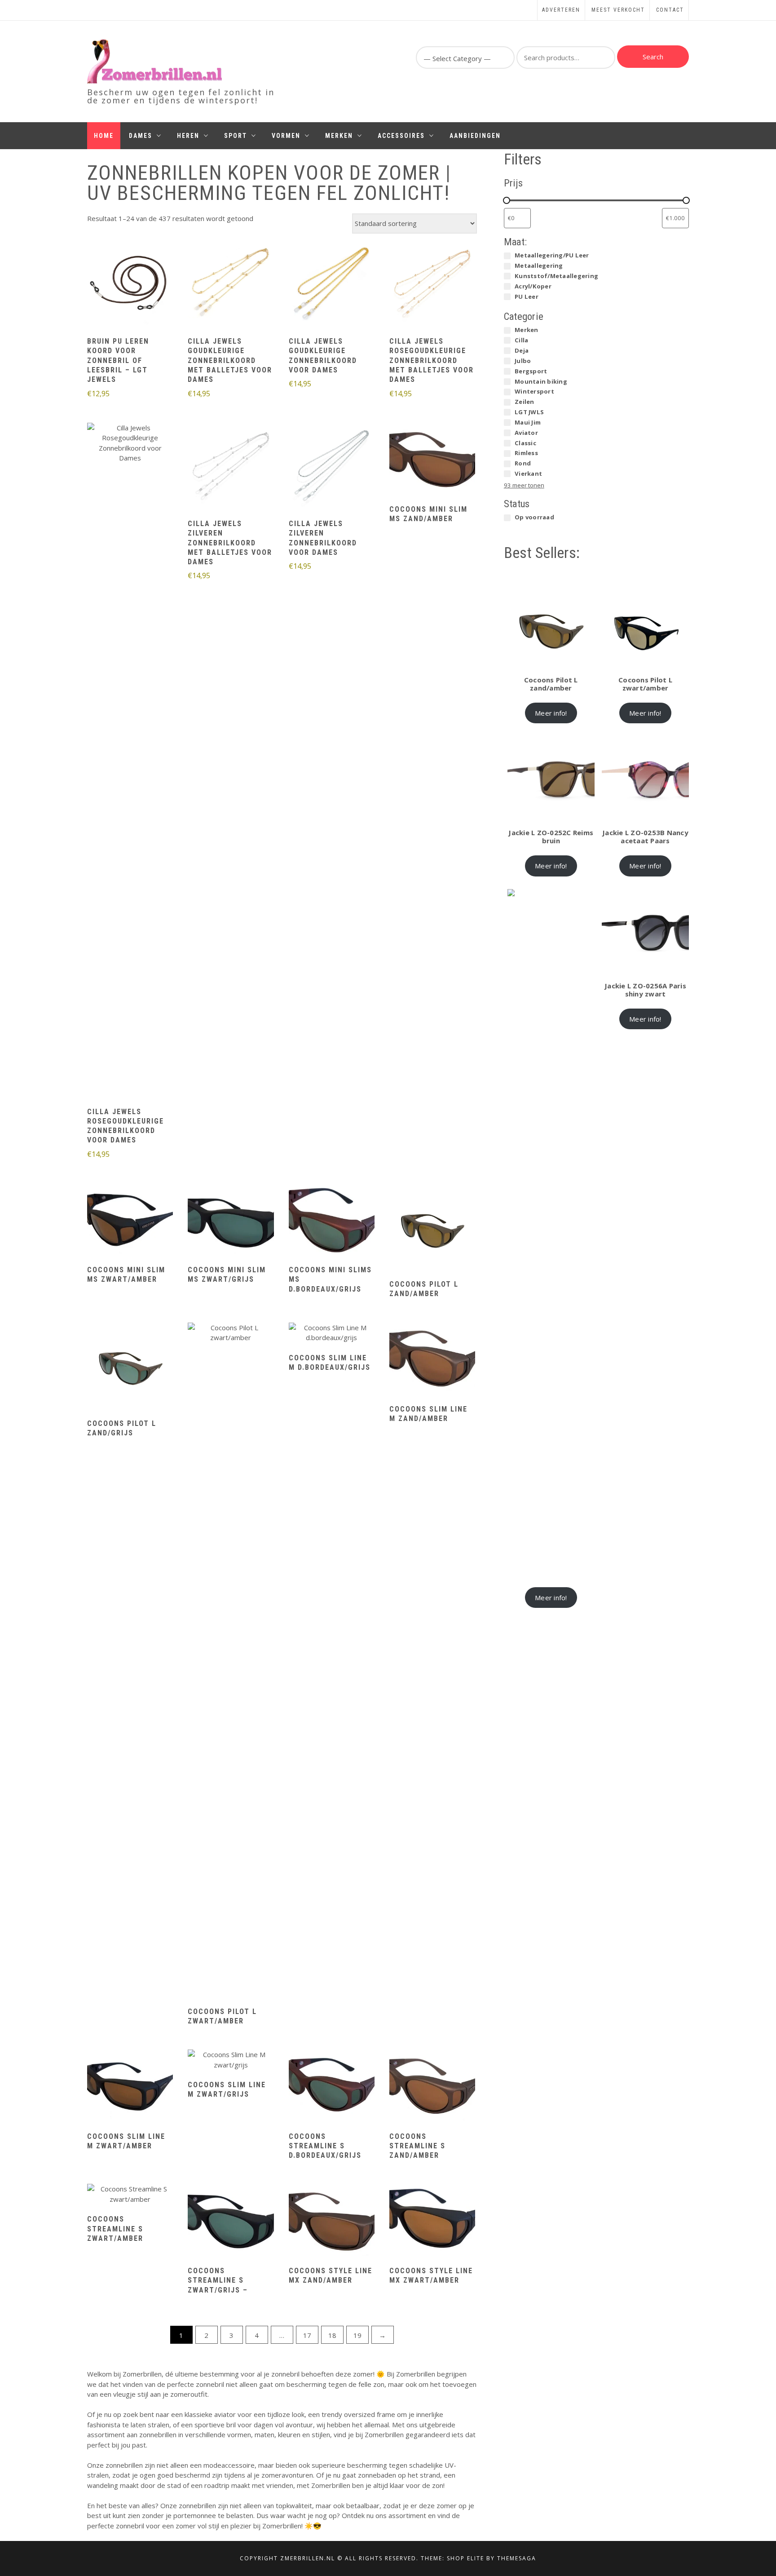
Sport (236, 136)
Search (653, 57)
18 (332, 2335)
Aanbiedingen (475, 136)
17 (307, 2335)
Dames (141, 136)
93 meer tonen (524, 485)
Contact (670, 10)
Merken (339, 136)
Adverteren (561, 10)
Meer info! (551, 713)
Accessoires (401, 136)
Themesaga (517, 2558)
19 (357, 2335)
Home (104, 136)
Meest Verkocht (618, 10)
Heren (188, 136)
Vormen (286, 136)
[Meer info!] (130, 284)
